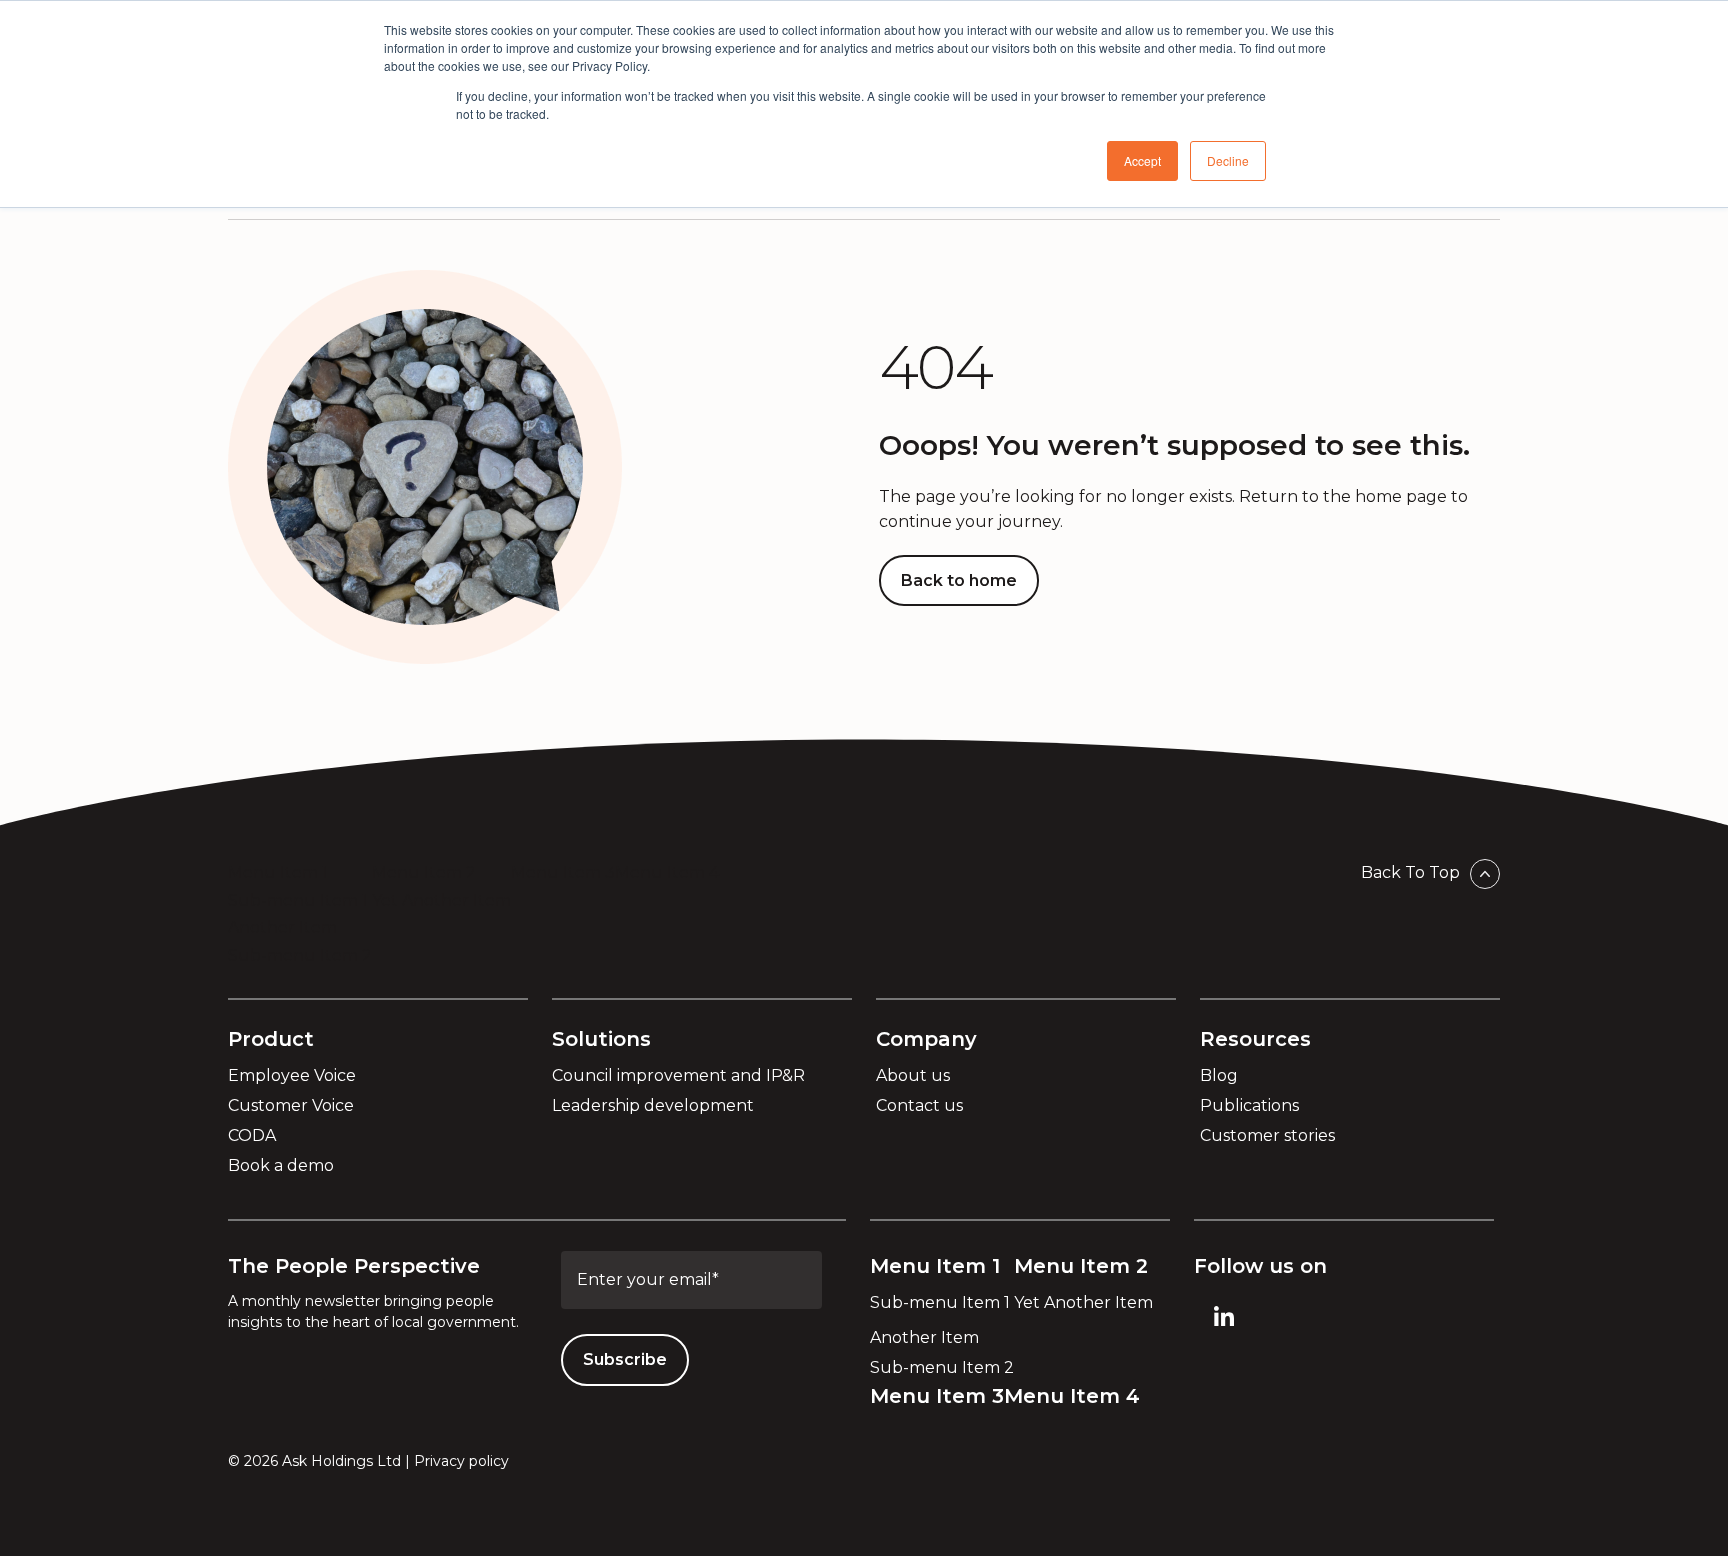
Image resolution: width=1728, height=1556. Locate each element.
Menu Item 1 (278, 872)
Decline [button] (1228, 160)
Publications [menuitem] (1249, 1105)
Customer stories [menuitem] (1267, 1135)
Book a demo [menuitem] (281, 1165)
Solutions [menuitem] (601, 1039)
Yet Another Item (441, 900)
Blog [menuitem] (1219, 1075)
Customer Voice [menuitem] (291, 1105)
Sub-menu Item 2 (300, 955)
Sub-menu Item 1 (298, 900)
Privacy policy (461, 1461)
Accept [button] (1142, 160)
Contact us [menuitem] (919, 1105)
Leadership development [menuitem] (653, 1105)
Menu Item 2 (424, 872)
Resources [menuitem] (1255, 1039)
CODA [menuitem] (252, 1135)
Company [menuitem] (926, 1039)
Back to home (959, 580)
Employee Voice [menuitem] (292, 1075)
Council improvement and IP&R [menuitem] (678, 1075)
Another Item (282, 927)
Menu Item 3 (563, 872)
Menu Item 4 (667, 872)
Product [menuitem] (271, 1039)
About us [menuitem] (913, 1075)
